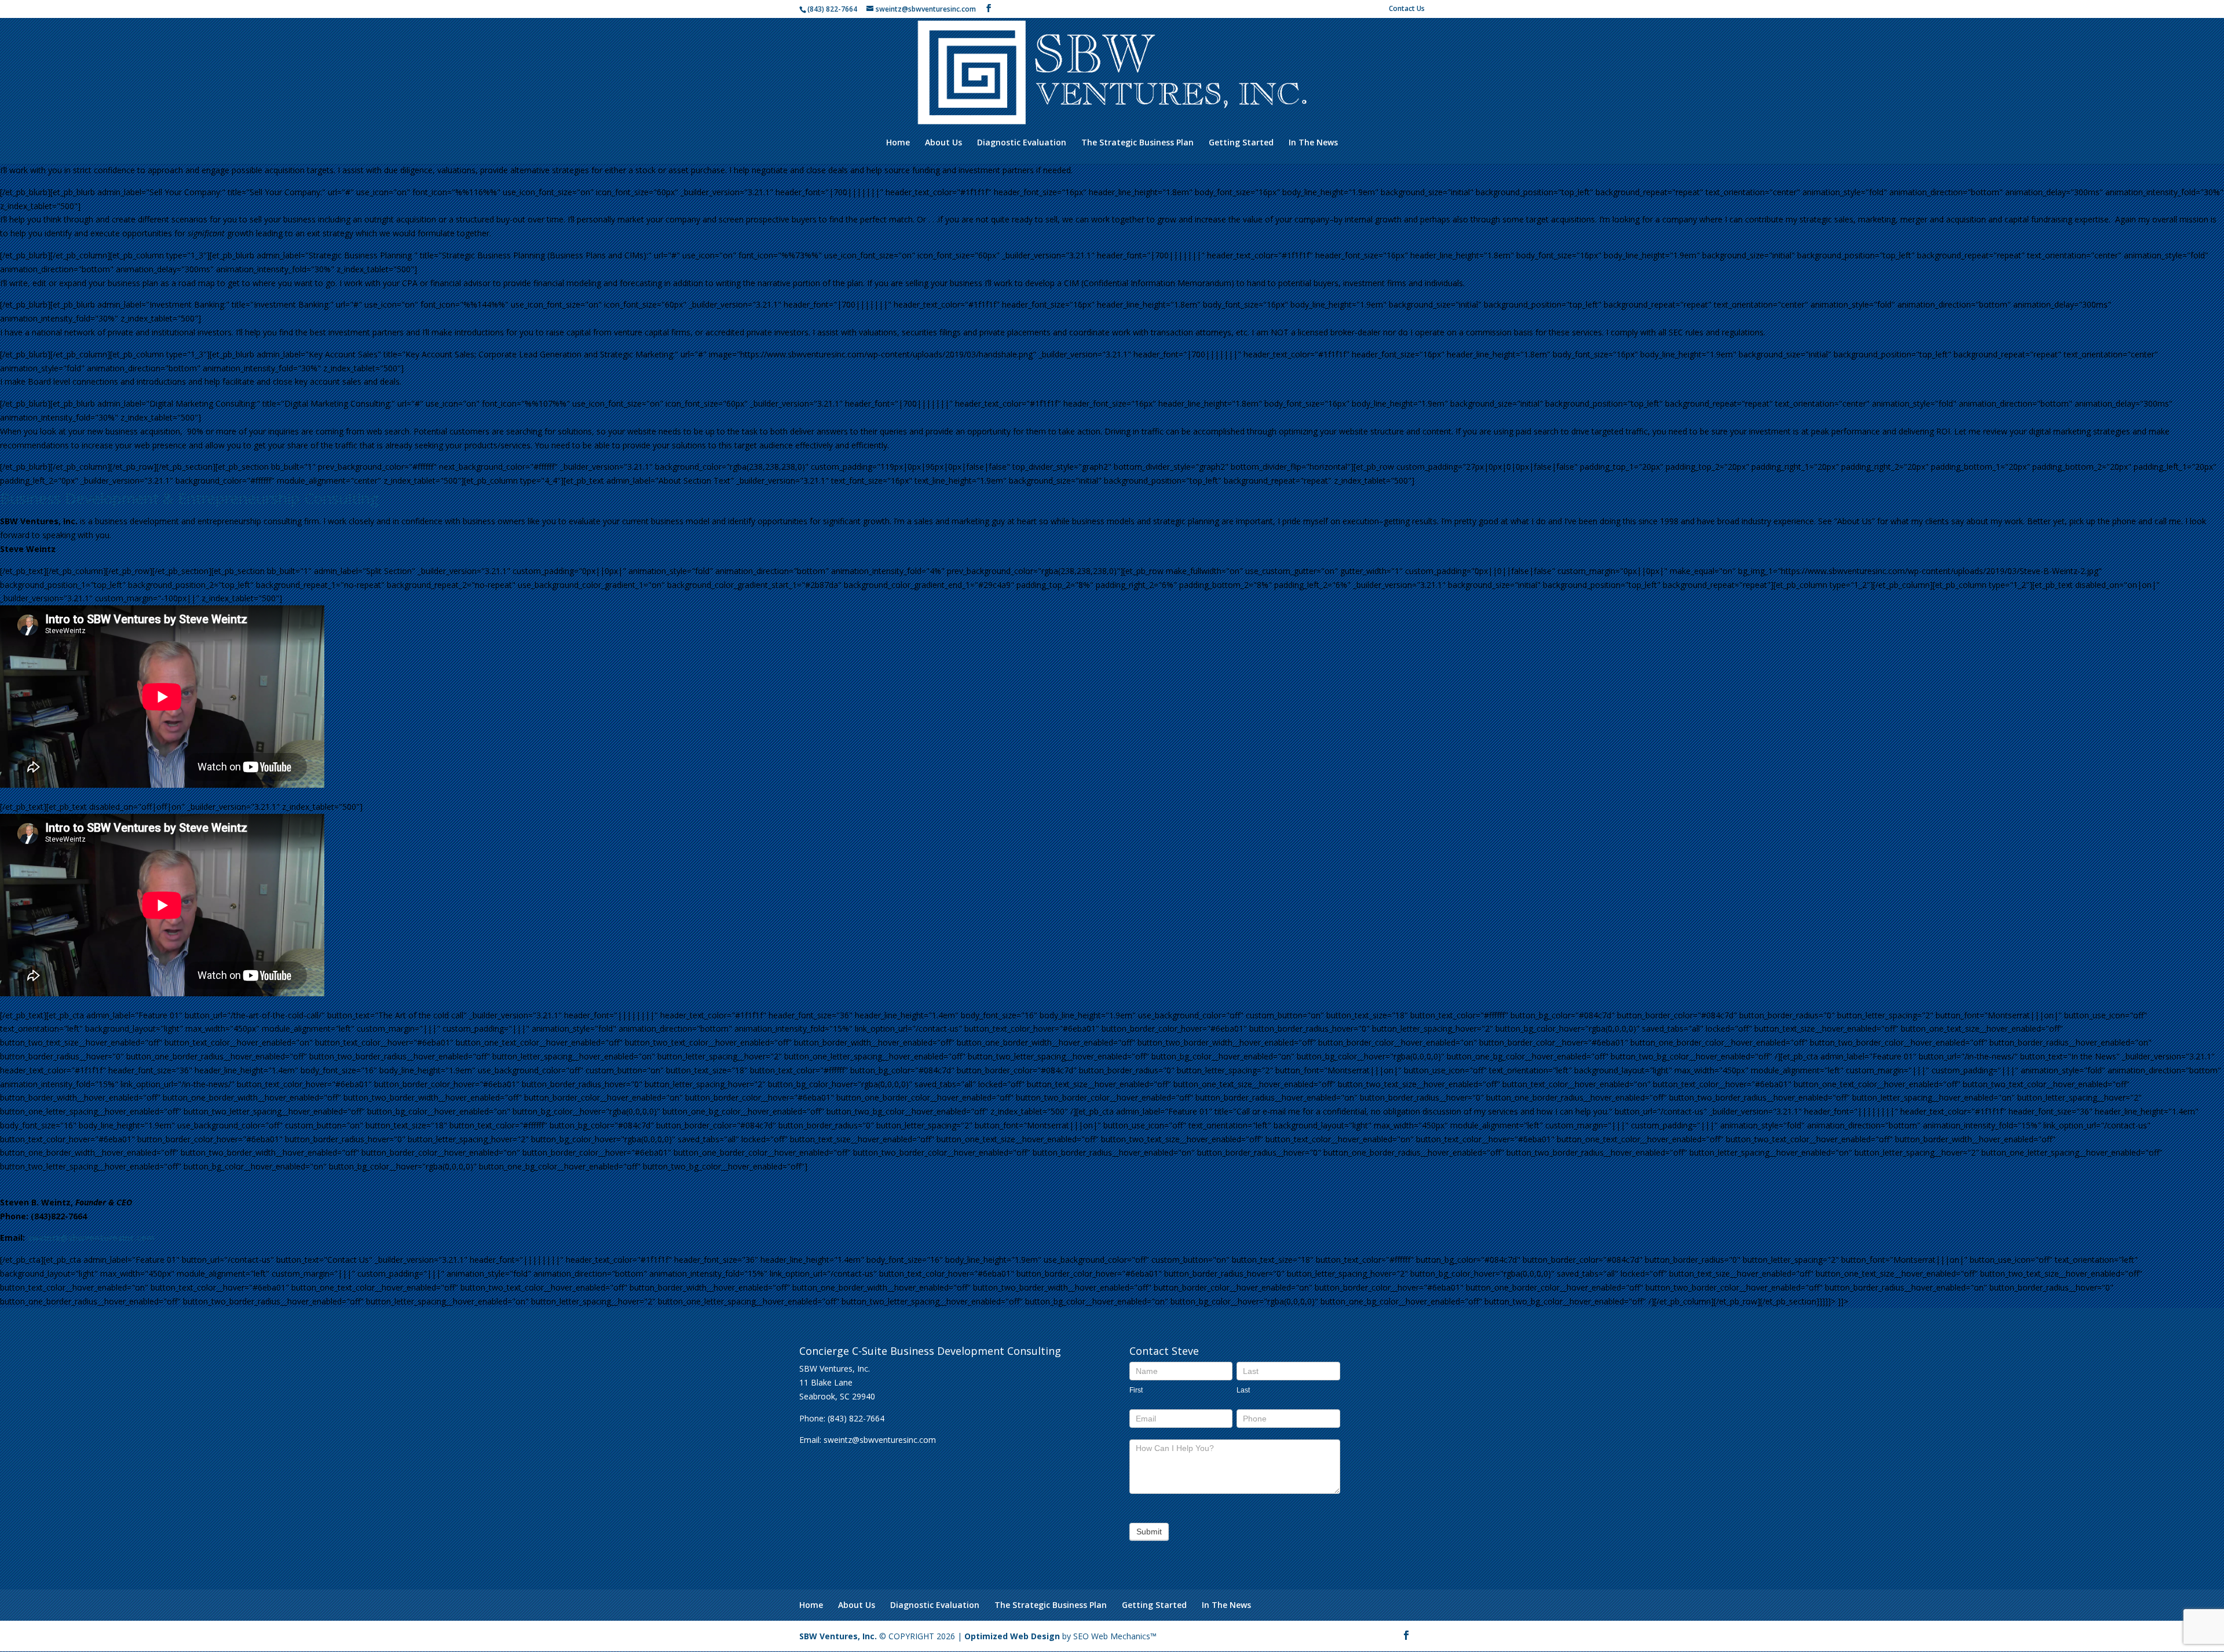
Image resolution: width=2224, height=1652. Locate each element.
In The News (1313, 143)
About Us (943, 143)
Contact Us (1407, 9)
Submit (1149, 1532)
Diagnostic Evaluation (1022, 143)
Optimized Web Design (1012, 1636)
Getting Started (1241, 143)
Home (898, 143)
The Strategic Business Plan (1137, 143)
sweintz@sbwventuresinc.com (91, 1238)
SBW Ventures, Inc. (838, 1636)
